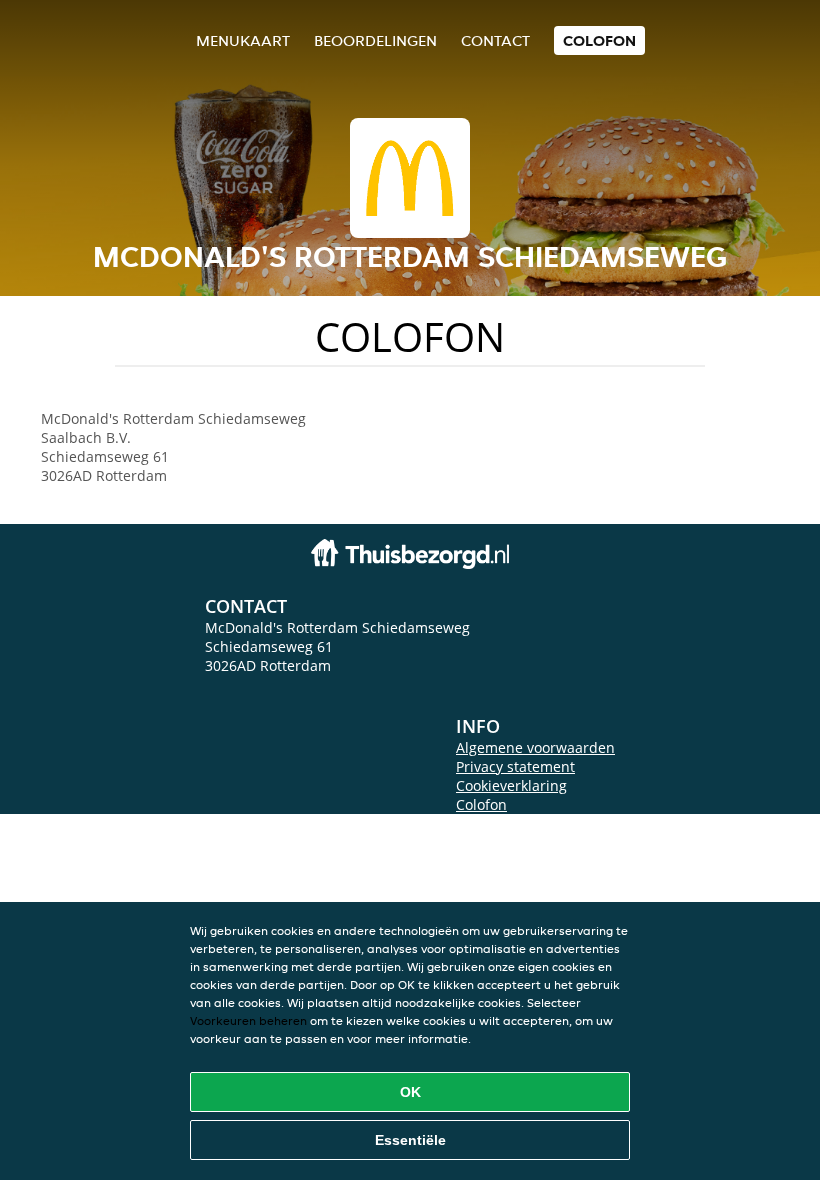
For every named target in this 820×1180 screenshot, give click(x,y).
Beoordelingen (375, 40)
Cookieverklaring (511, 785)
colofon (599, 40)
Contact (495, 40)
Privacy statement (515, 766)
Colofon (481, 804)
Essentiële (410, 1140)
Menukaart (243, 40)
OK (410, 1092)
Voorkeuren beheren (248, 1020)
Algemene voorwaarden (535, 747)
